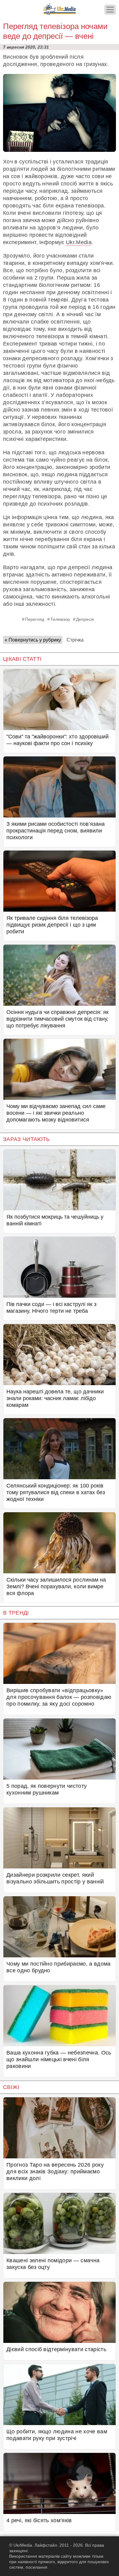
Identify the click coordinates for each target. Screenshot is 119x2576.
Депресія (85, 619)
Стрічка (75, 640)
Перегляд (35, 619)
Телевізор (60, 619)
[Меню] (110, 10)
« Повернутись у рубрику (33, 640)
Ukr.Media (79, 242)
